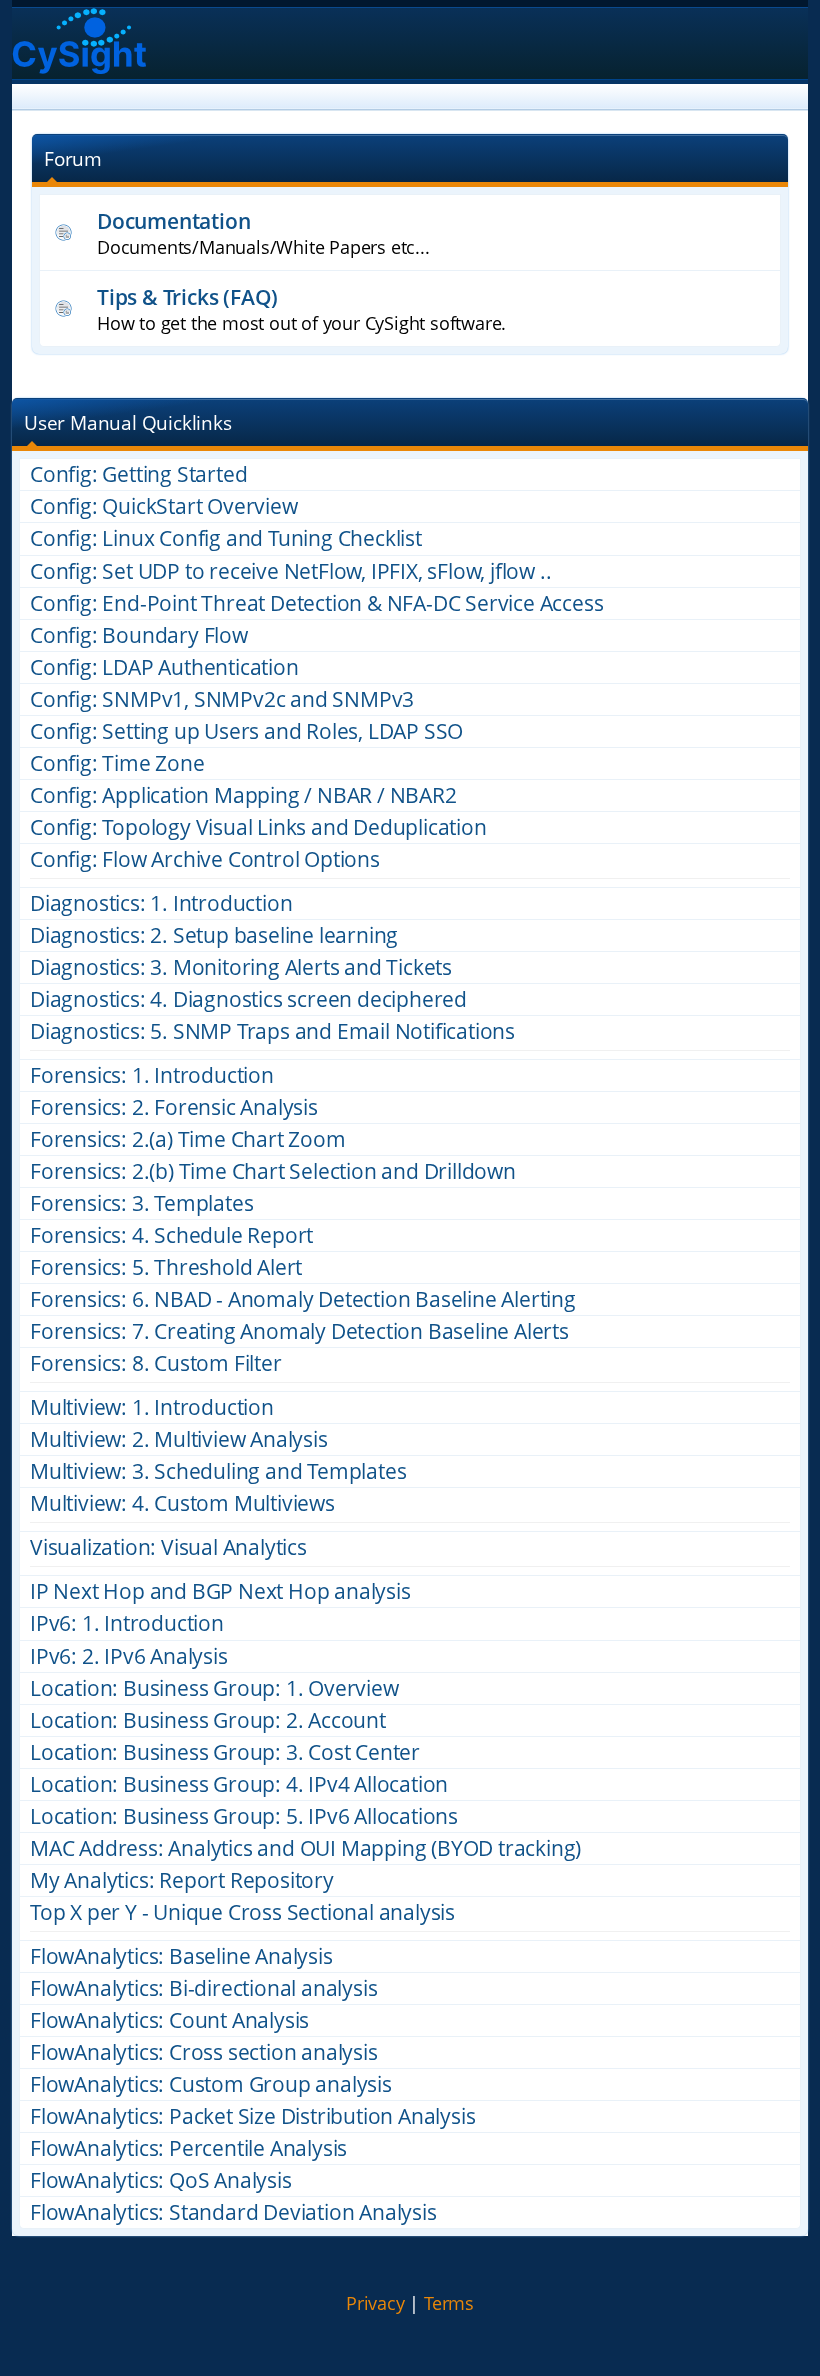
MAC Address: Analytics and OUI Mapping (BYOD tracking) (305, 1848)
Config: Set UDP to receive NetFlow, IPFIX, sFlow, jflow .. (290, 571)
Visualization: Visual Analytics (168, 1547)
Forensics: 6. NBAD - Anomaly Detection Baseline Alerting (303, 1299)
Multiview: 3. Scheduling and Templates (218, 1471)
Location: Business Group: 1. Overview (214, 1688)
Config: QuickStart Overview (164, 506)
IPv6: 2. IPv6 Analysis (129, 1656)
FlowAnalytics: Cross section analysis (204, 2052)
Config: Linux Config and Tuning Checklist (226, 538)
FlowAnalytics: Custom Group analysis (211, 2084)
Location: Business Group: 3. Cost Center (225, 1752)
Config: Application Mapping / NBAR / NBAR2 (243, 795)
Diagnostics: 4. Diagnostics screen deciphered (248, 999)
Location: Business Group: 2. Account (208, 1720)
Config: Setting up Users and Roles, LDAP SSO (246, 731)
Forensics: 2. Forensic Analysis (174, 1107)
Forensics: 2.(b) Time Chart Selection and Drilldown (273, 1171)
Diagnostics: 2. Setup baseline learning (214, 935)
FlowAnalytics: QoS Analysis (161, 2180)
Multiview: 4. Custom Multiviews (182, 1503)
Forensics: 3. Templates (141, 1203)
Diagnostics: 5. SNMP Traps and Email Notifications (272, 1031)
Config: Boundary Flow (139, 635)
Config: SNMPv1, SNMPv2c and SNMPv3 (222, 699)
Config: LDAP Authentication (164, 667)
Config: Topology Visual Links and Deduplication (258, 827)
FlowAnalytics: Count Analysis (169, 2020)
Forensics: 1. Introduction (152, 1075)
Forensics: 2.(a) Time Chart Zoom (188, 1139)
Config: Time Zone (117, 763)
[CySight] (79, 43)
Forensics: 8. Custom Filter (156, 1363)
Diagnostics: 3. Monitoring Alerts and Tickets (241, 967)
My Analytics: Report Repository (182, 1880)
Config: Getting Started (138, 474)
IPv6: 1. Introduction (127, 1623)
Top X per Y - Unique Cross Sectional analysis (242, 1912)
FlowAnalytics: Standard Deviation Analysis (233, 2212)
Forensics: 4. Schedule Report (171, 1235)
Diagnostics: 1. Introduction (161, 903)
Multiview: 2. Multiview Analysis (179, 1439)
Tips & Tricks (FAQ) (187, 296)
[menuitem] (375, 2304)
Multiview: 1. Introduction (152, 1407)
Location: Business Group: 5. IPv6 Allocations (244, 1816)
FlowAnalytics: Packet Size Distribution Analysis (252, 2116)
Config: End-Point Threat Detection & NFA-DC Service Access (316, 603)
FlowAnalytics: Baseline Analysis (181, 1956)
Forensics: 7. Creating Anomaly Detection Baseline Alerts (299, 1331)
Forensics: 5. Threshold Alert (166, 1267)
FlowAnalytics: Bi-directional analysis (203, 1988)
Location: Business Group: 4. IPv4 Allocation (239, 1784)
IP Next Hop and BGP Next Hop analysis (220, 1591)
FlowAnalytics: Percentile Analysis (188, 2148)
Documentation (173, 220)
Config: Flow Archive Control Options (205, 859)
